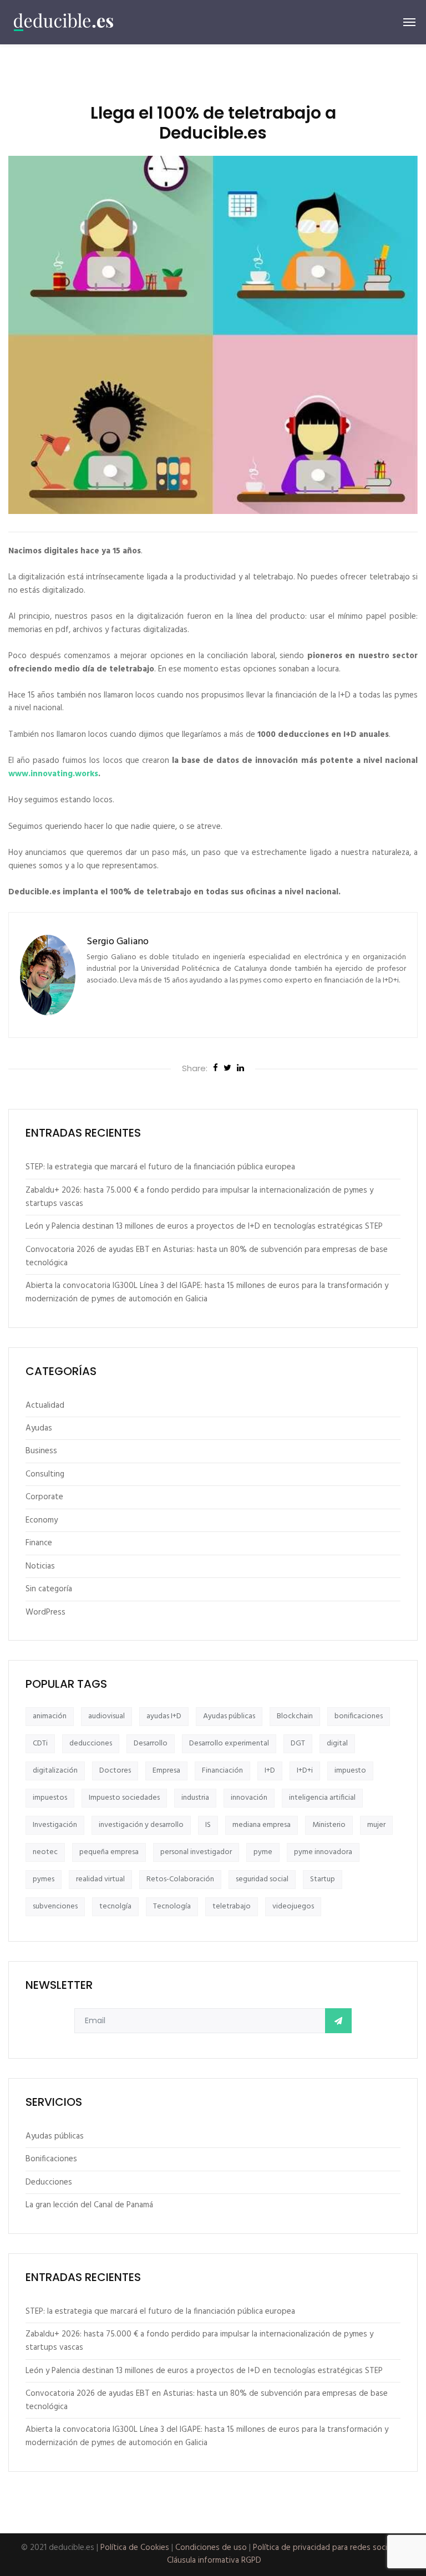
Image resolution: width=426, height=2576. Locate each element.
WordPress (45, 1612)
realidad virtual (100, 1879)
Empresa (166, 1771)
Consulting (45, 1474)
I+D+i (305, 1771)
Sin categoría (49, 1589)
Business (41, 1451)
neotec (45, 1852)
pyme (263, 1852)
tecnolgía (115, 1906)
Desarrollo (151, 1743)
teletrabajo (232, 1906)
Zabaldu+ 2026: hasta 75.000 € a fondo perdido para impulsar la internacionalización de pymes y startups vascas (199, 1197)
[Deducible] (64, 22)
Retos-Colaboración (180, 1879)
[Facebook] (215, 1069)
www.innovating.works (53, 774)
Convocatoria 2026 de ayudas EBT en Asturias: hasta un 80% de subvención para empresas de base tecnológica (207, 1256)
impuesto (350, 1771)
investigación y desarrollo (141, 1825)
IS (208, 1825)
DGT (298, 1743)
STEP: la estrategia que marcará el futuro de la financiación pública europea (160, 1167)
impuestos (50, 1798)
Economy (42, 1520)
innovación (249, 1798)
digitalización (55, 1771)
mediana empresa (262, 1825)
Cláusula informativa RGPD (214, 2560)
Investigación (55, 1825)
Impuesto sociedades (124, 1798)
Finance (39, 1543)
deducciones (91, 1743)
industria (195, 1798)
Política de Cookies (135, 2548)
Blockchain (295, 1716)
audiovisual (106, 1716)
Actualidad (45, 1406)
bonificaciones (359, 1716)
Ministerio (329, 1825)
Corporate (44, 1497)
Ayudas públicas (229, 1716)
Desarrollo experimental (229, 1743)
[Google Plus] (240, 1069)
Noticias (40, 1566)
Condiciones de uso (211, 2548)
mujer (376, 1825)
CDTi (40, 1743)
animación (50, 1716)
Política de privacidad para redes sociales (327, 2548)
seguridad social (262, 1879)
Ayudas (39, 1428)
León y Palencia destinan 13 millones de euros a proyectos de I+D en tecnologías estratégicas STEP (204, 1226)
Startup (323, 1879)
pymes (44, 1879)
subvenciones (55, 1906)
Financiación (222, 1771)
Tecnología (172, 1906)
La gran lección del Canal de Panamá (89, 2205)
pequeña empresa (109, 1852)
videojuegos (293, 1906)
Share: (195, 1068)
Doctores (115, 1771)
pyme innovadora (323, 1852)
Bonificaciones (51, 2159)
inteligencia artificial (322, 1798)
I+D (270, 1771)
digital (337, 1743)
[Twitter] (227, 1069)
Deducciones (49, 2182)
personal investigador (196, 1852)
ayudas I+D (164, 1716)
